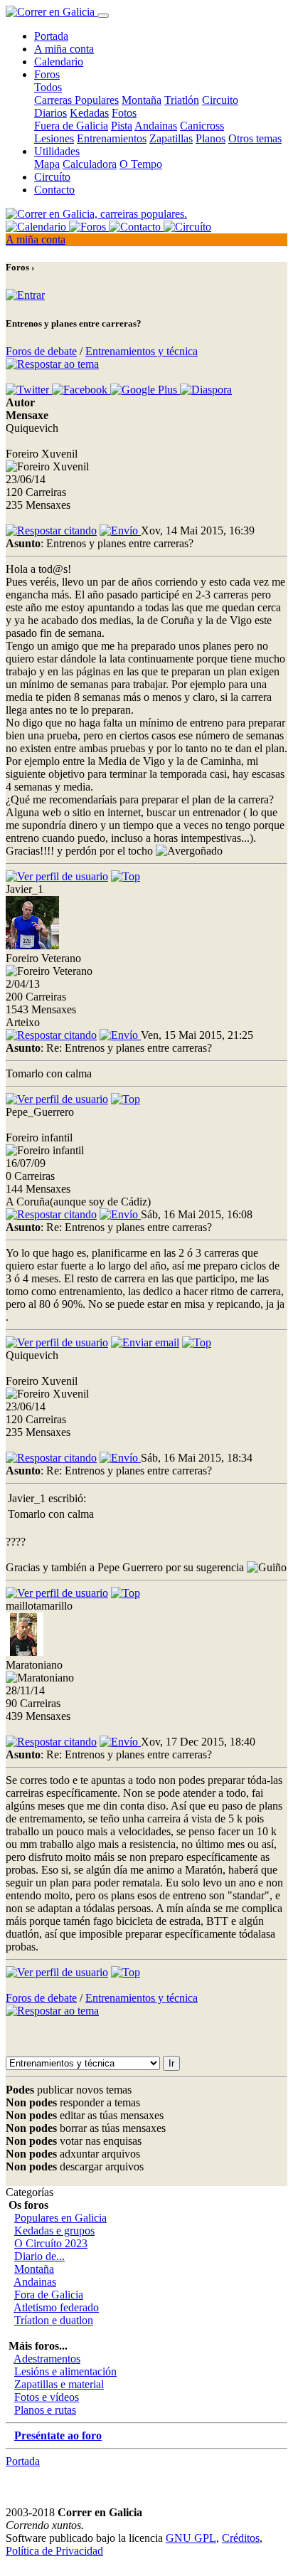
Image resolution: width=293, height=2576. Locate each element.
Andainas (156, 126)
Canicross (202, 126)
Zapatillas (171, 138)
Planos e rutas (45, 2410)
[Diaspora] (206, 390)
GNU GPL (191, 2538)
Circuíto (52, 177)
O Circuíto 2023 (51, 2243)
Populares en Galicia (60, 2218)
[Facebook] (81, 390)
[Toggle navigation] (103, 16)
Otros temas (255, 138)
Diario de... (39, 2256)
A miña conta (64, 49)
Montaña (142, 100)
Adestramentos (47, 2359)
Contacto (54, 190)
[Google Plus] (145, 390)
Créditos (241, 2538)
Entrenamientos (112, 138)
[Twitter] (29, 390)
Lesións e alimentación (65, 2371)
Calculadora (90, 164)
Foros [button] (47, 74)
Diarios (50, 113)
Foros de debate (41, 351)
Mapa (47, 164)
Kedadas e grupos (54, 2231)
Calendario (59, 62)
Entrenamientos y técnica (142, 351)
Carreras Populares (76, 100)
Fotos (124, 113)
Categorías (30, 2192)
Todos (48, 87)
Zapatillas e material (59, 2384)
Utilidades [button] (57, 151)
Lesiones (54, 138)
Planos (211, 138)
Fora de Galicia (49, 2295)
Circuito (220, 100)
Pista (122, 126)
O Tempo (141, 164)
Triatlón (182, 100)
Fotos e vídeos (47, 2397)
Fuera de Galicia (71, 126)
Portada (51, 36)
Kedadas (89, 113)
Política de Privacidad (54, 2551)
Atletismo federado (56, 2307)
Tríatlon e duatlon (54, 2320)
